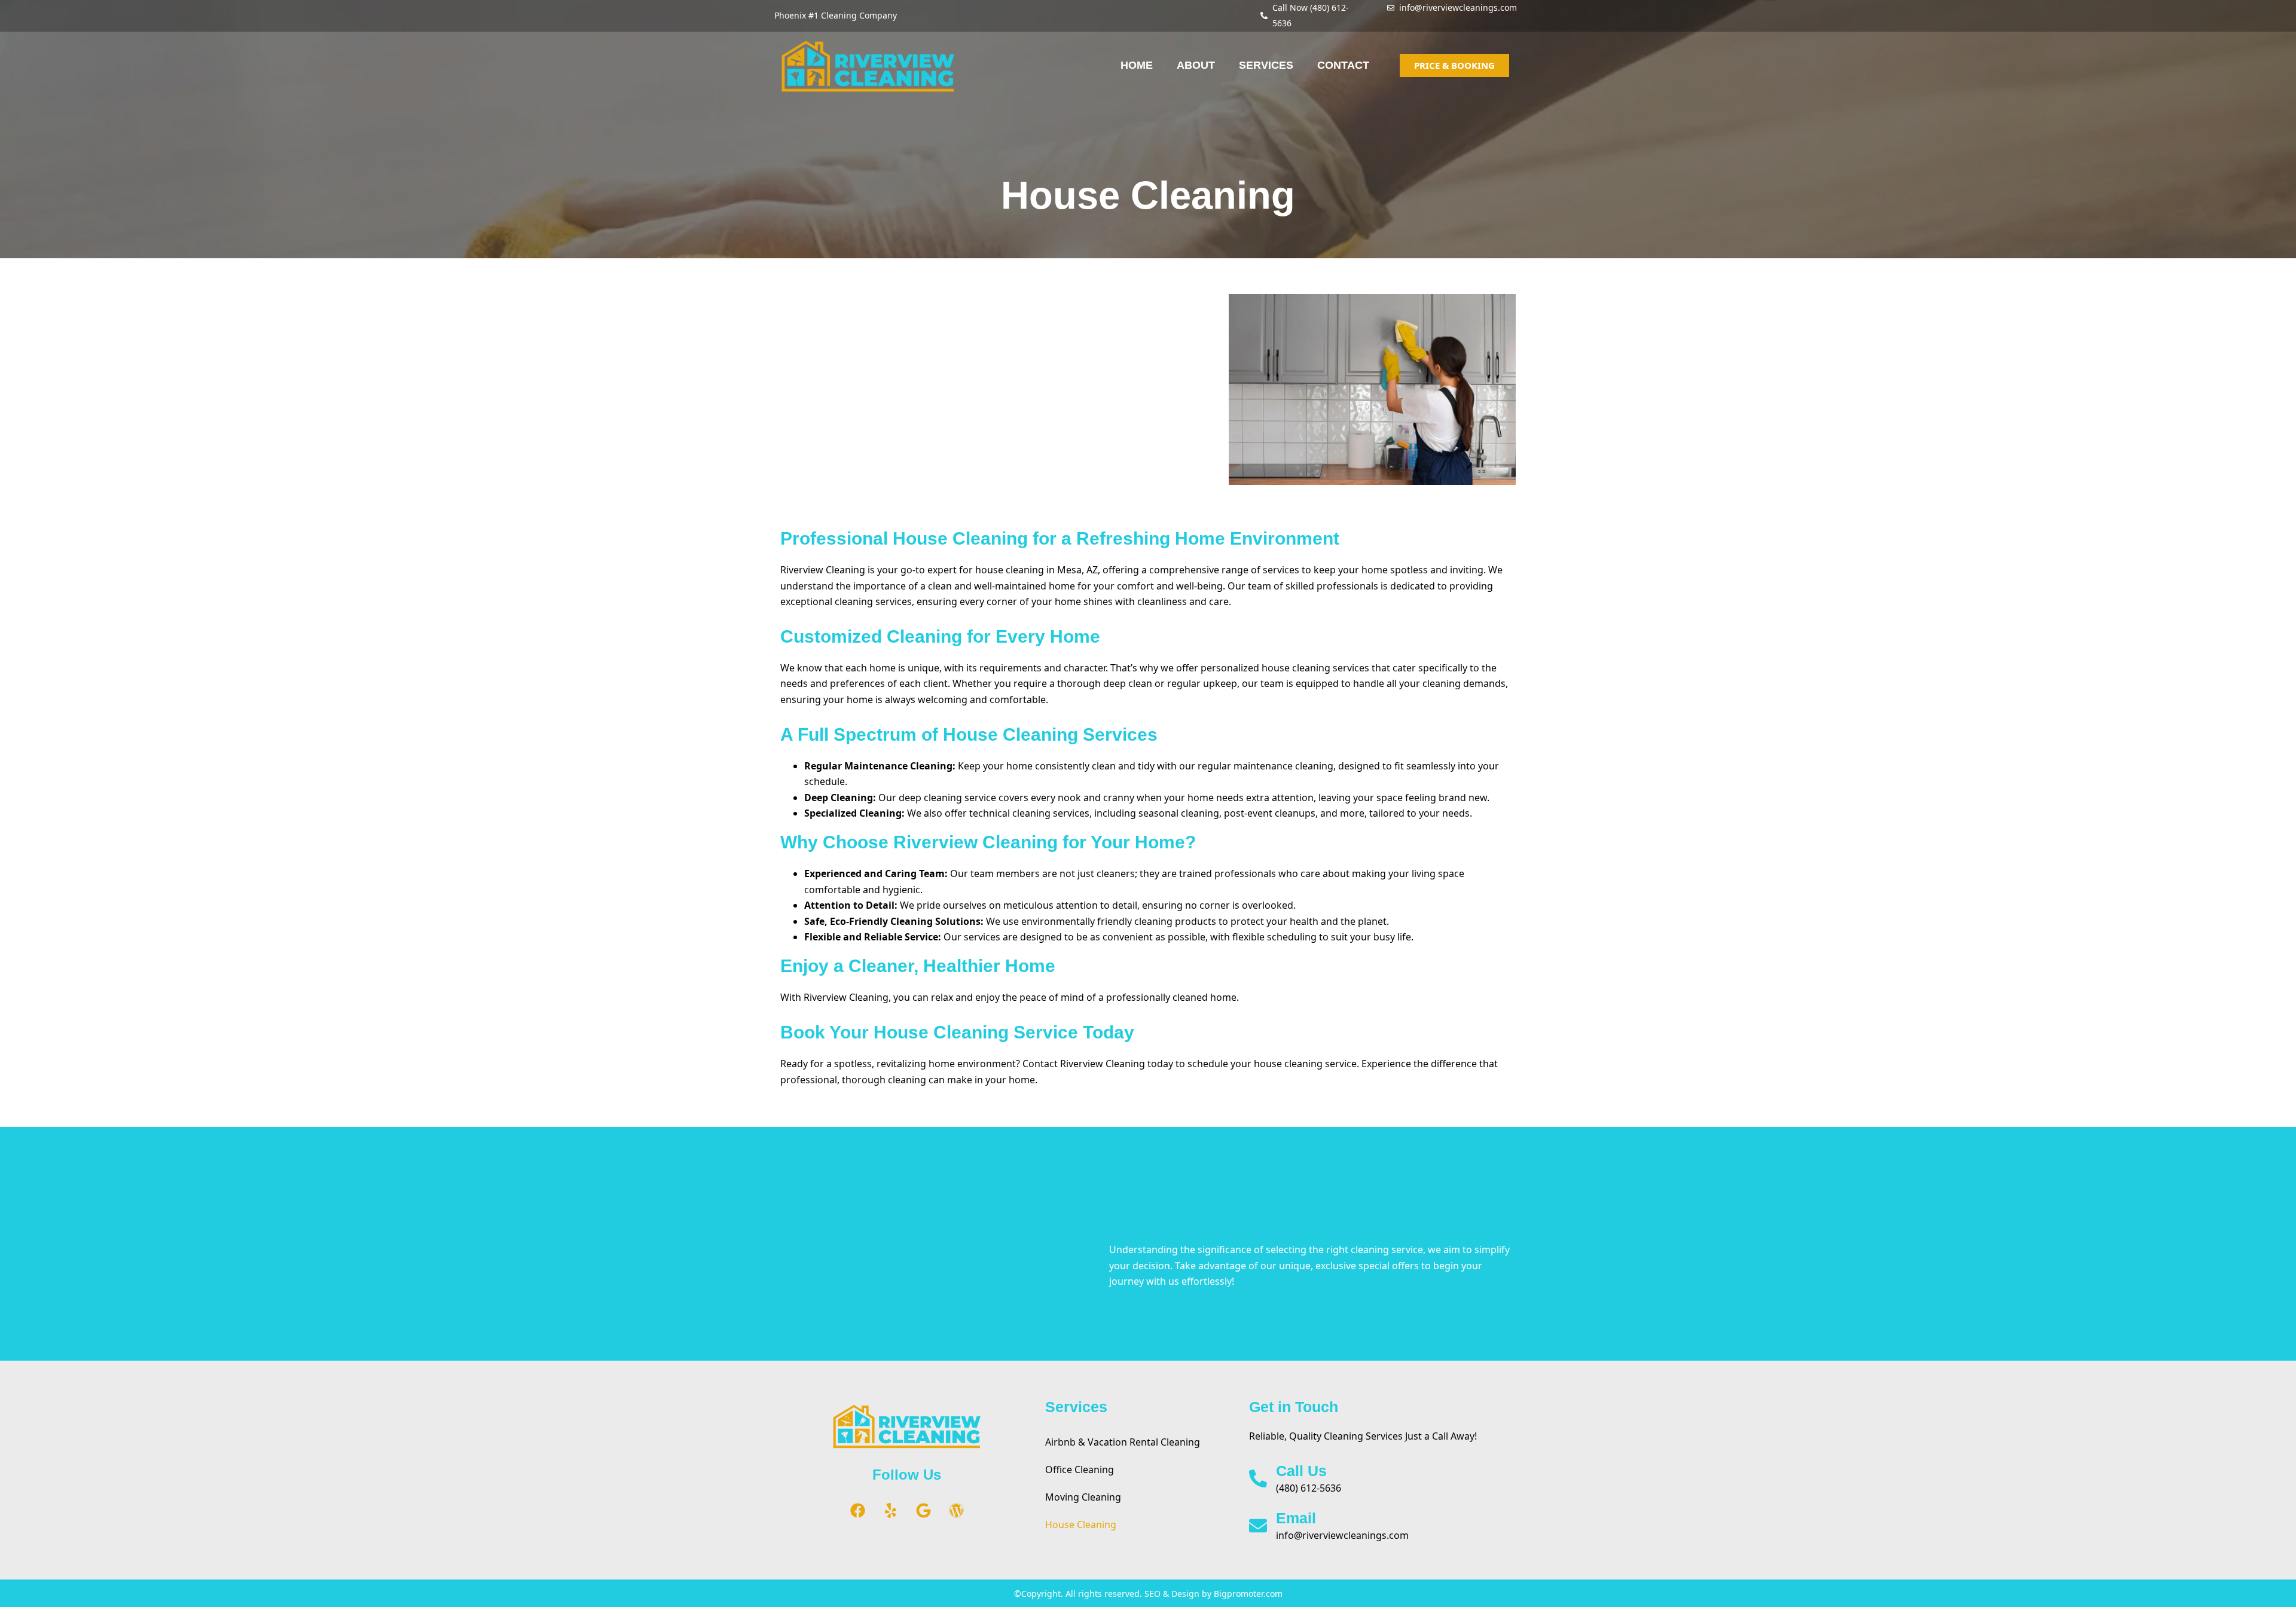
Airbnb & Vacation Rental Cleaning (1123, 1442)
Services (1266, 65)
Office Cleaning (1080, 1469)
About (1196, 65)
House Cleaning (1081, 1524)
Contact (1343, 65)
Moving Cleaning (1083, 1497)
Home (1137, 65)
